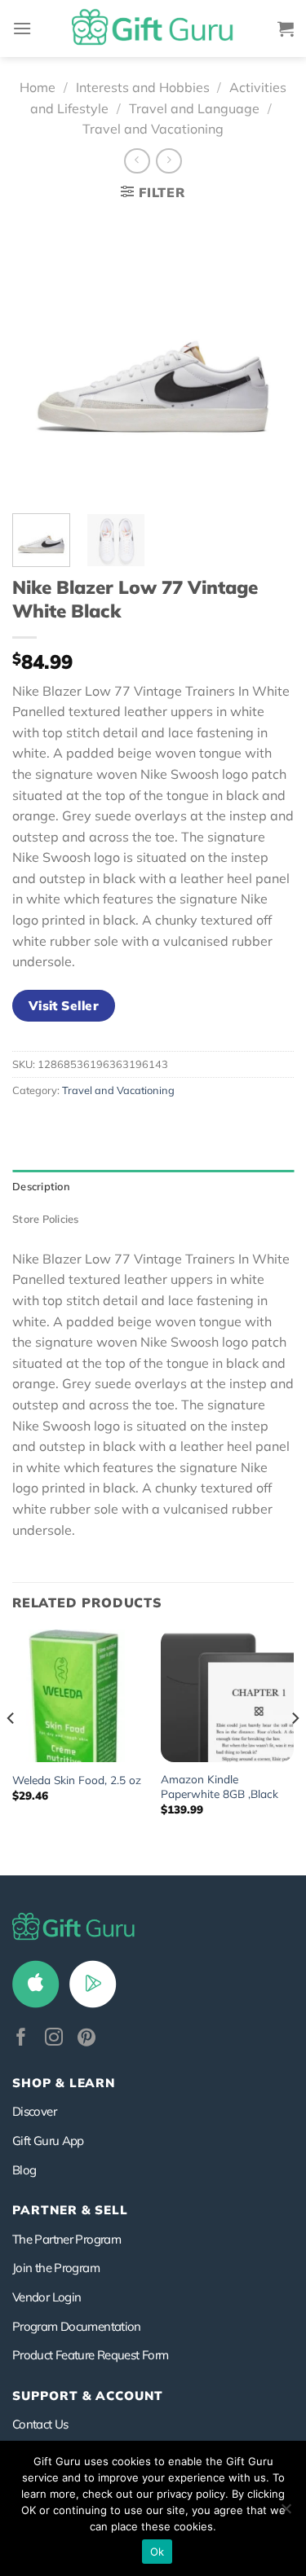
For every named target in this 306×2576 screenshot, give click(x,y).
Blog (24, 2170)
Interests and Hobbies (143, 87)
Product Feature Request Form (90, 2355)
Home (38, 87)
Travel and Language (194, 108)
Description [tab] (41, 1186)
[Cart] (286, 29)
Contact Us (40, 2424)
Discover (34, 2111)
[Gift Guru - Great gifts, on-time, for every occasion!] (153, 29)
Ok (157, 2552)
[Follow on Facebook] (21, 2039)
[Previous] (38, 356)
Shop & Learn (64, 2083)
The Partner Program (67, 2239)
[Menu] (22, 28)
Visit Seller (64, 1005)
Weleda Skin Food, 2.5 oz (77, 1780)
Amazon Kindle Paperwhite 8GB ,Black (220, 1786)
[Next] (268, 356)
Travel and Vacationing (153, 129)
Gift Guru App (48, 2141)
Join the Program (56, 2268)
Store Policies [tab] (46, 1219)
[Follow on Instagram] (54, 2039)
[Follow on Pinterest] (86, 2039)
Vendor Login (47, 2297)
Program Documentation (77, 2326)
